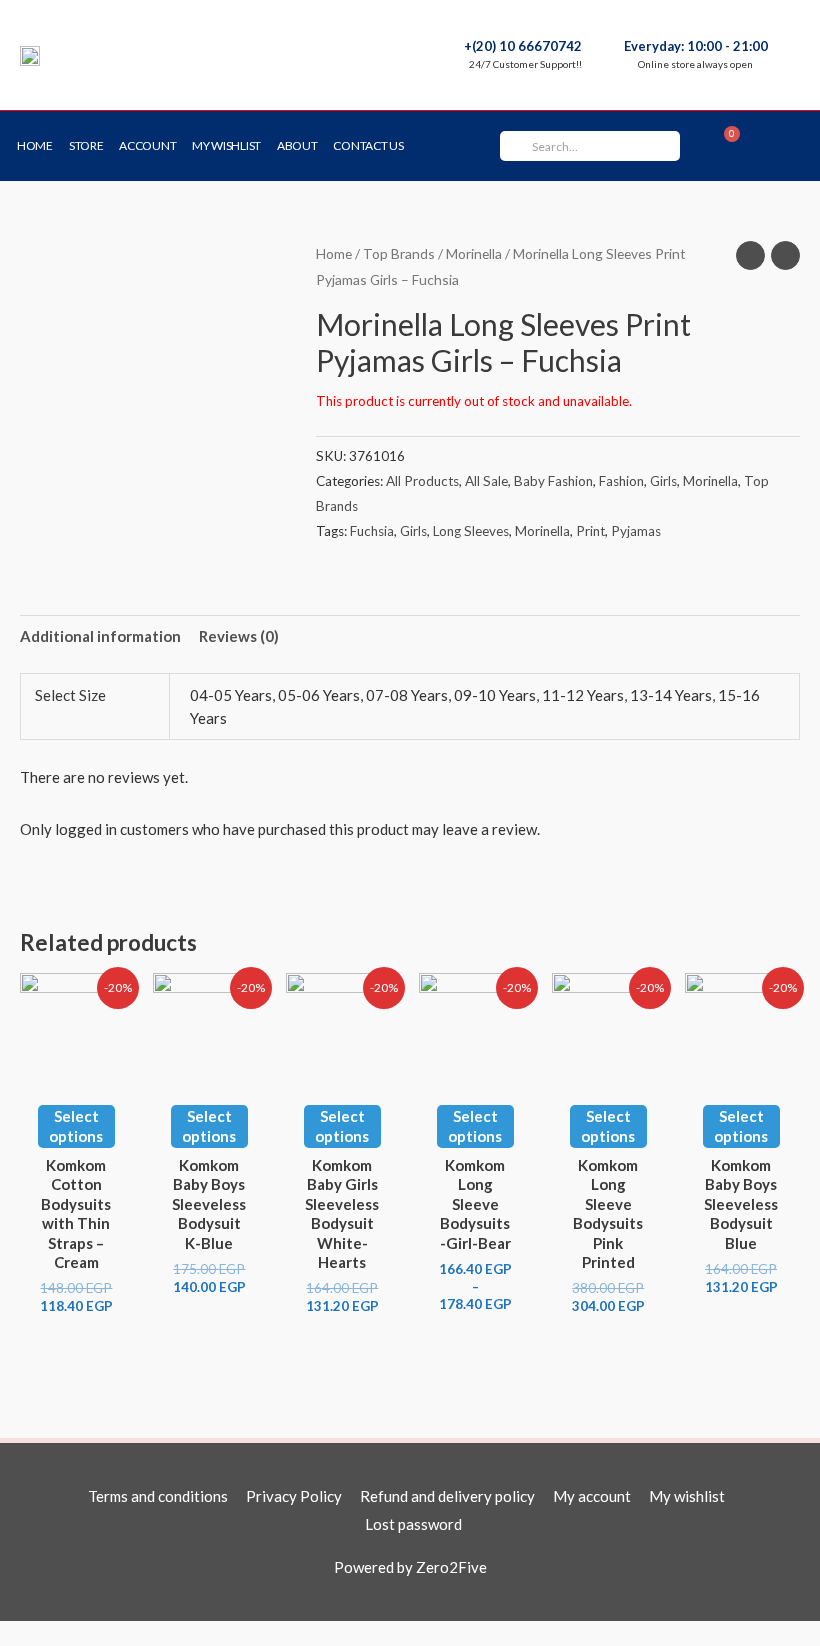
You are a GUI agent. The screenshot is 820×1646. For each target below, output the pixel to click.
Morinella (474, 253)
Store (86, 145)
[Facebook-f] (782, 146)
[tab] (100, 636)
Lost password (413, 1524)
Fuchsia (372, 531)
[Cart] (723, 146)
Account (147, 145)
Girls (663, 481)
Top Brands (399, 253)
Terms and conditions (158, 1496)
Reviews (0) (239, 636)
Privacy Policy (294, 1496)
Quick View (76, 1069)
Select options (76, 1126)
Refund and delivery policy (447, 1496)
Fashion (621, 481)
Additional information (100, 636)
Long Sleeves (471, 531)
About (297, 145)
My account (592, 1496)
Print (590, 531)
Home (35, 145)
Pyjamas (636, 531)
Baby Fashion (553, 481)
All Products (422, 481)
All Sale (486, 481)
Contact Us (368, 145)
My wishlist (226, 145)
